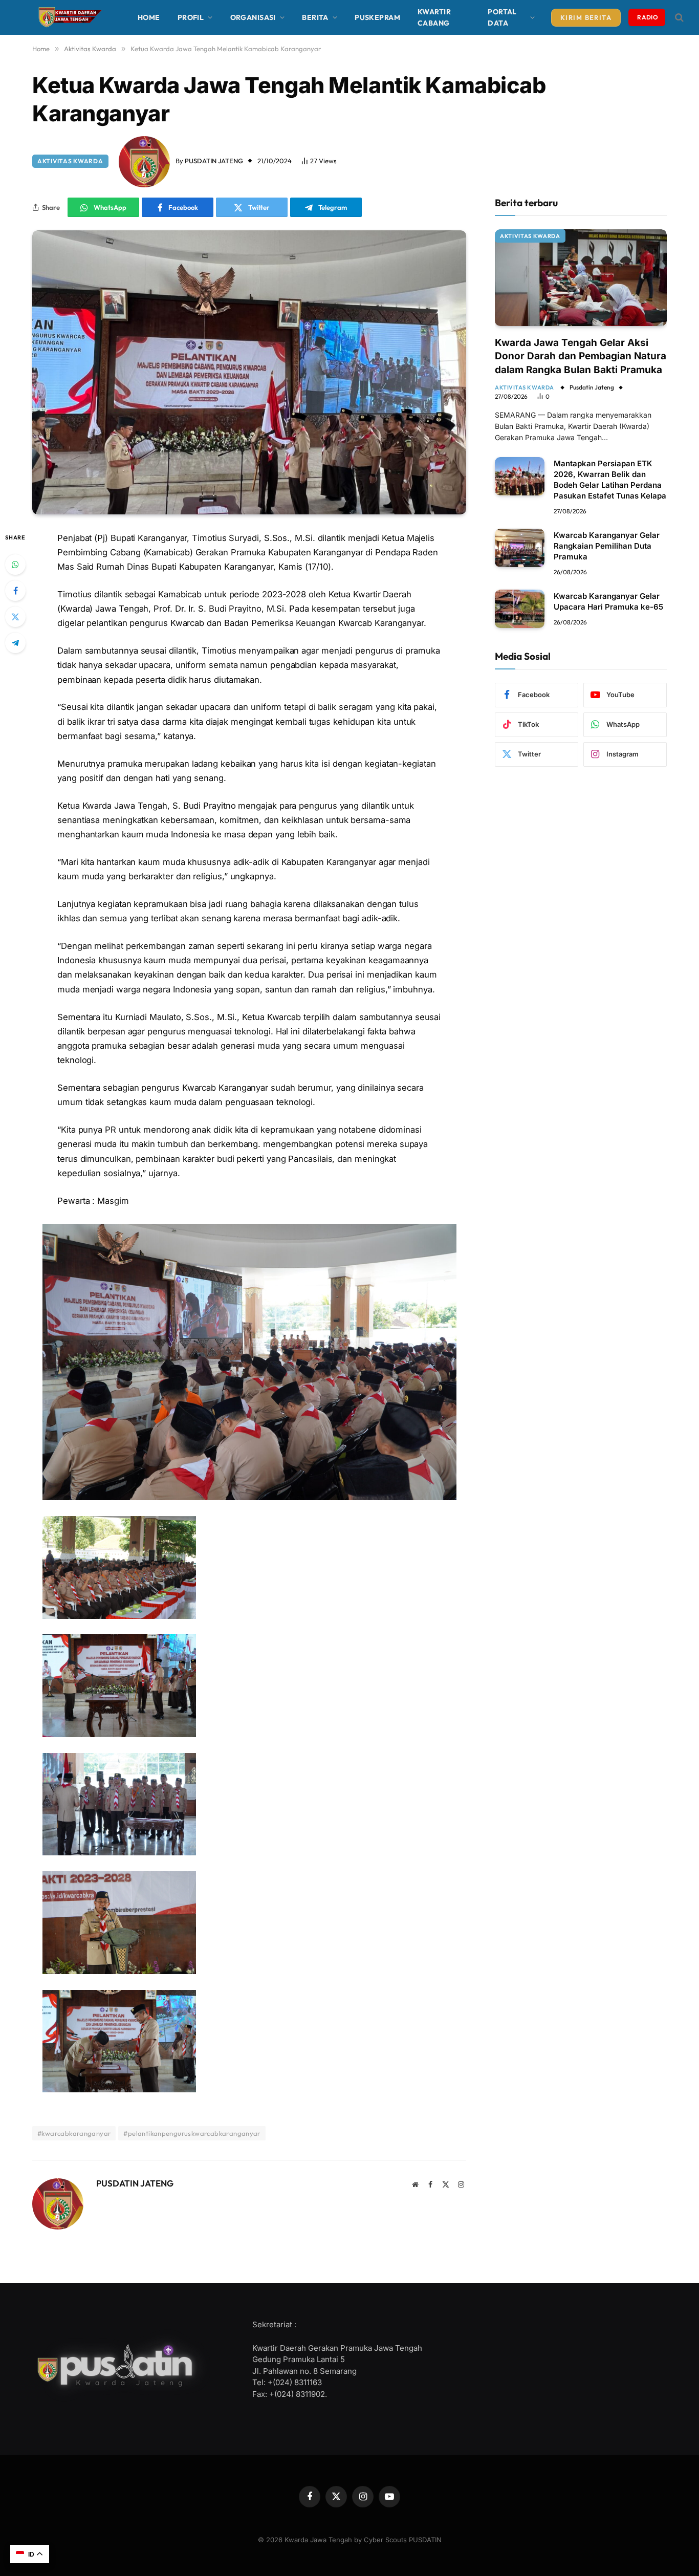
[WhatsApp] (15, 565)
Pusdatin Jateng (592, 387)
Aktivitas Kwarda (70, 161)
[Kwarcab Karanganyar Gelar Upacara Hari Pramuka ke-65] (520, 609)
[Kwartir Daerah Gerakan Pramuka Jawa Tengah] (68, 17)
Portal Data (502, 17)
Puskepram (377, 17)
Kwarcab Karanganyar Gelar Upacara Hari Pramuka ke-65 (608, 601)
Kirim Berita (586, 17)
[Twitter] (15, 617)
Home (149, 17)
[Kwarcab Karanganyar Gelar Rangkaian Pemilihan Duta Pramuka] (520, 548)
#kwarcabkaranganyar (74, 2133)
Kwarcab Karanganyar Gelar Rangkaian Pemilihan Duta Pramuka (607, 546)
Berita (315, 17)
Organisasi (253, 17)
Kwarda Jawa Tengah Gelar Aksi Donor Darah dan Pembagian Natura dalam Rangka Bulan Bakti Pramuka (581, 356)
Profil (191, 17)
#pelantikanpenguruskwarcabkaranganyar (192, 2133)
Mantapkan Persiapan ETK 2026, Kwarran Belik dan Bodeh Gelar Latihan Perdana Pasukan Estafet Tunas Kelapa (610, 480)
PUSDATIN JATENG (214, 161)
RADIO (648, 17)
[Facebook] (15, 591)
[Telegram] (15, 643)
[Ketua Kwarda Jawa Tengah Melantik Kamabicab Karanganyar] (249, 372)
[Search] (678, 18)
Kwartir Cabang (434, 17)
